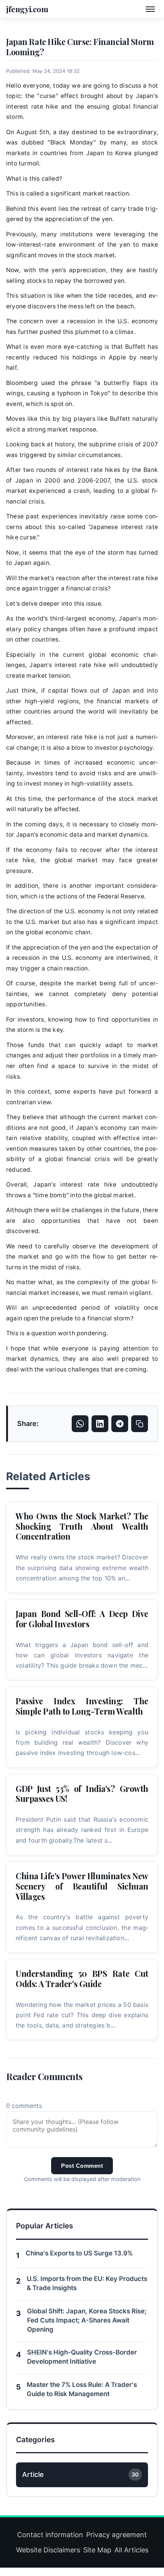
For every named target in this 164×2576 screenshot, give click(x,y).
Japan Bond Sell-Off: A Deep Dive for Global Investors (82, 1619)
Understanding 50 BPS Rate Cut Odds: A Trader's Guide (82, 1979)
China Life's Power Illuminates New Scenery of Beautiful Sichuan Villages (82, 1886)
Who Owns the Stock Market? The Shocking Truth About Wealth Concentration (82, 1526)
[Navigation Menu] (150, 9)
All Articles (131, 2550)
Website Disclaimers (48, 2550)
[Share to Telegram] (120, 1424)
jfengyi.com (27, 9)
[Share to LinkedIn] (100, 1424)
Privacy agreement (117, 2535)
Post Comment (82, 2166)
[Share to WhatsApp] (80, 1424)
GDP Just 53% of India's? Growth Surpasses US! (82, 1794)
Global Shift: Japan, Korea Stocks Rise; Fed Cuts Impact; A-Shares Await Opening (87, 2320)
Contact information (50, 2535)
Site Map (97, 2550)
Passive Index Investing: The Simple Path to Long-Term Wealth (82, 1706)
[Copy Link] (140, 1424)
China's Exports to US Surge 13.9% (79, 2253)
